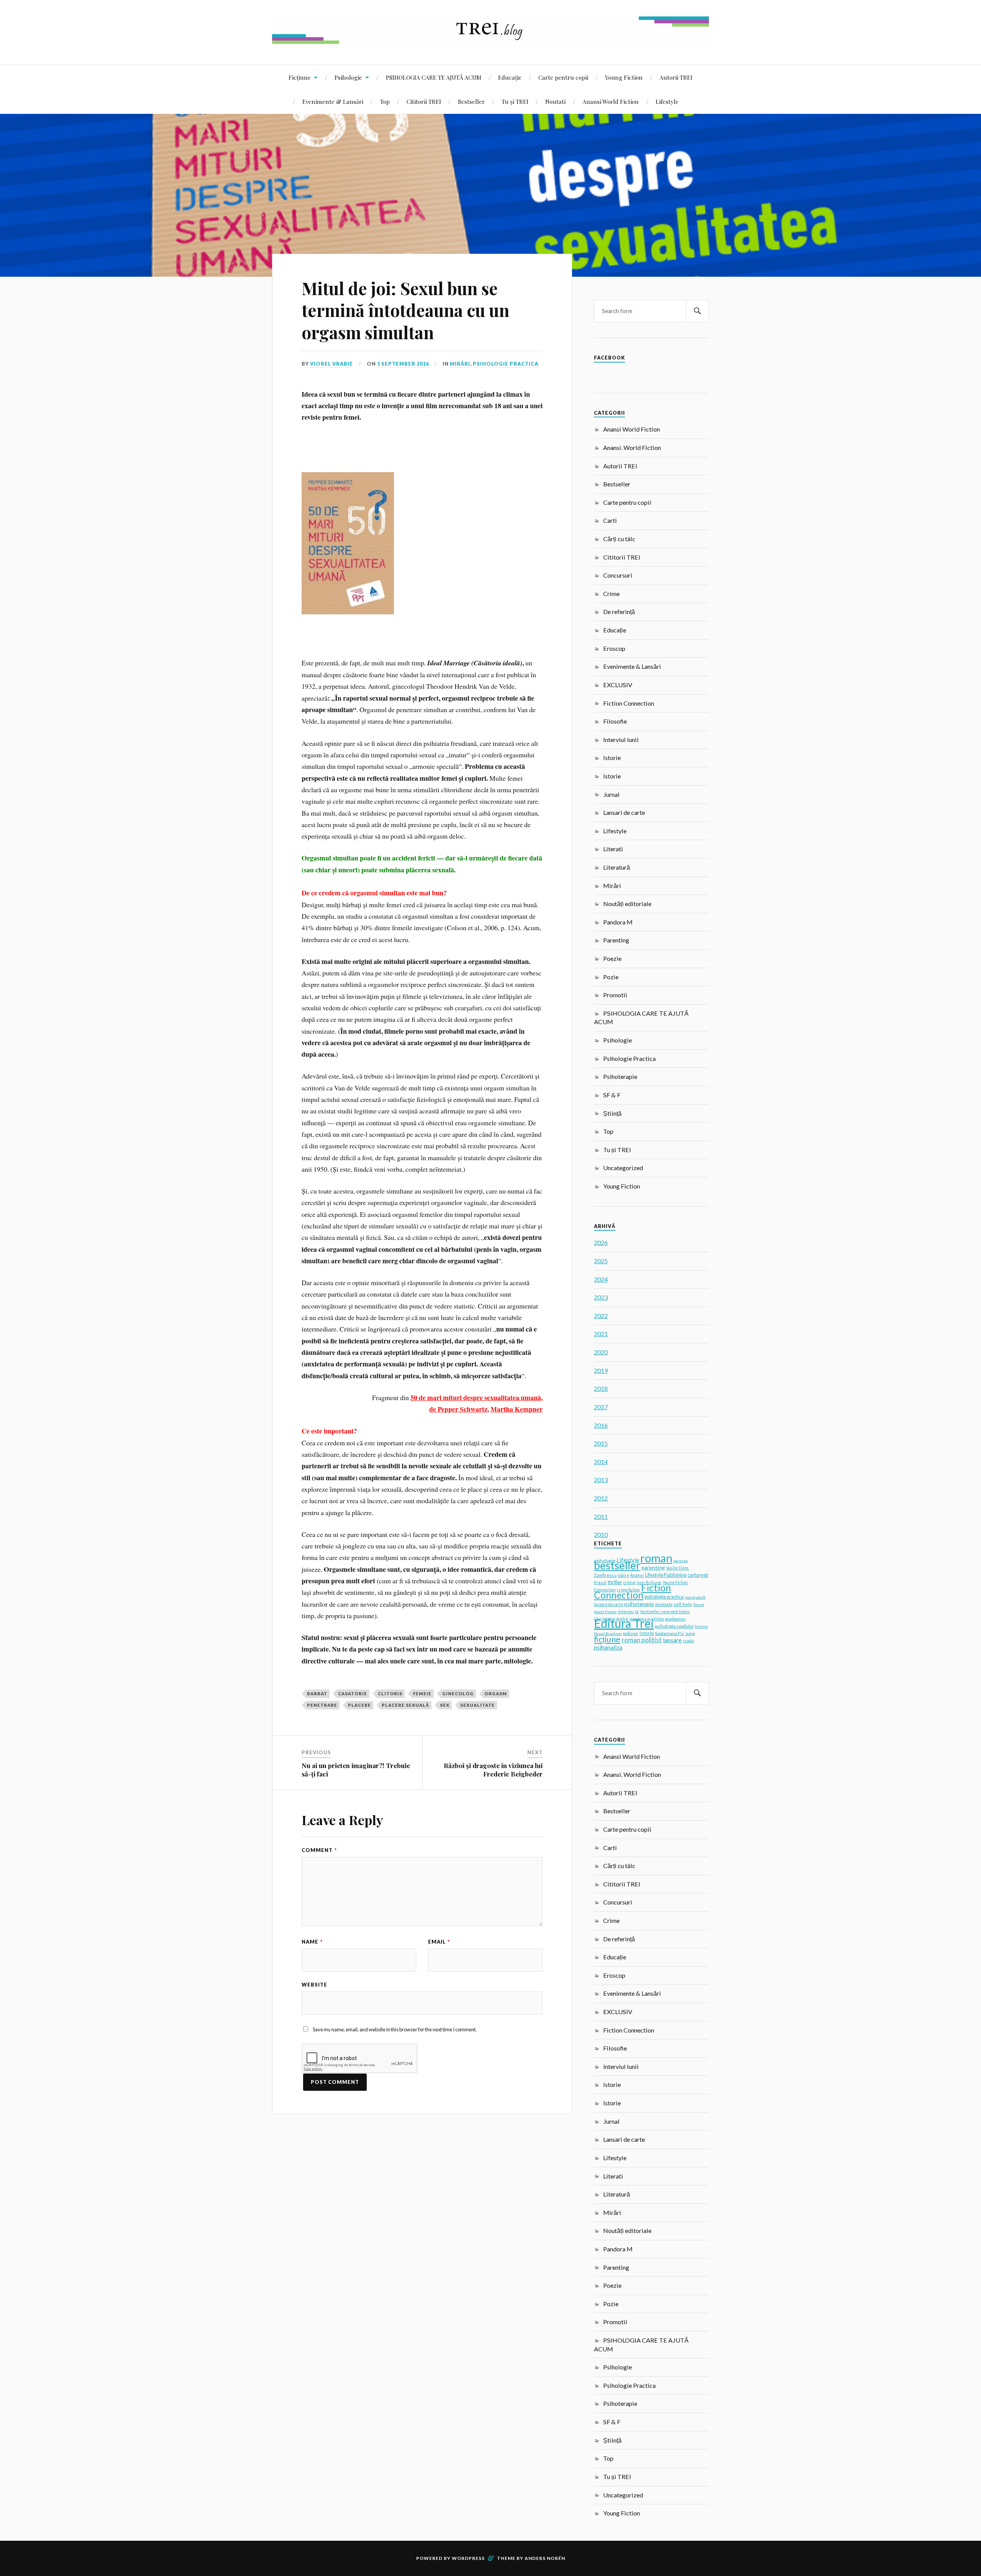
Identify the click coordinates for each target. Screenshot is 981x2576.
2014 (601, 1462)
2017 (601, 1407)
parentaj (681, 1561)
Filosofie (615, 721)
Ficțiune (300, 77)
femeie (422, 1694)
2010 (601, 1534)
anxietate (664, 1604)
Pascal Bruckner (608, 1634)
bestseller (617, 1565)
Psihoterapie (620, 1076)
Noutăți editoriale (627, 904)
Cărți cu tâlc (619, 539)
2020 (601, 1352)
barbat (317, 1694)
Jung (690, 1633)
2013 (601, 1480)
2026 (601, 1242)
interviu (626, 1611)
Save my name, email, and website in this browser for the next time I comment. (395, 2029)
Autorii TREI (676, 77)
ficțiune (607, 1639)
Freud (600, 1582)
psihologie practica (664, 1597)
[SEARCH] (697, 311)
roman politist (642, 1640)
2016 (601, 1425)
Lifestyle (667, 101)
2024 (601, 1279)
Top (385, 101)
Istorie (612, 758)
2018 (601, 1388)
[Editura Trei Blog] (490, 42)
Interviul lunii (621, 740)
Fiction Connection (629, 703)
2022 (601, 1316)
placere (359, 1705)
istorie (647, 1633)
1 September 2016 (403, 364)
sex (445, 1705)
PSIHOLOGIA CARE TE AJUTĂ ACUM (434, 77)
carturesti (698, 1575)
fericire (701, 1626)
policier (631, 1633)
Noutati (555, 101)
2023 (601, 1297)
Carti (610, 520)
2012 (601, 1498)
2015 (601, 1443)
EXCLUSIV (618, 685)
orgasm (496, 1694)
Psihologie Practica (506, 364)
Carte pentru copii (563, 77)
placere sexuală (405, 1705)
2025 (601, 1261)
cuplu (688, 1641)
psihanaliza (608, 1647)
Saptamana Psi (669, 1633)
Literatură (617, 867)
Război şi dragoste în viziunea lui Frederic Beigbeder (493, 1770)
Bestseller (471, 101)
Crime (611, 594)
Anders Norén (545, 2558)
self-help (683, 1604)
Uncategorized (623, 1168)
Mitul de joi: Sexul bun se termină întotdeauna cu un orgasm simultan (405, 310)
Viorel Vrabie (331, 364)
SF (637, 1612)
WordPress (468, 2558)
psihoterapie (639, 1604)
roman (656, 1558)
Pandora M (618, 922)
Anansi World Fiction (611, 101)
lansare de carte (609, 1604)
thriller (615, 1582)
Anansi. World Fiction (632, 447)
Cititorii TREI (424, 101)
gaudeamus (675, 1619)
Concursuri (618, 575)
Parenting (616, 940)
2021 (601, 1334)
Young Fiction (624, 77)
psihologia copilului (674, 1626)
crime (629, 1582)
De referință (619, 612)
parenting (653, 1567)
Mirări (460, 364)
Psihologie (348, 77)
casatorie (353, 1694)
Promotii (615, 995)
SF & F (612, 1095)
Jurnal (611, 794)
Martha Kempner (517, 1409)
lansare (672, 1640)
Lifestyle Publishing (666, 1575)
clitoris (390, 1694)
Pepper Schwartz (463, 1409)
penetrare (322, 1705)
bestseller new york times (665, 1611)
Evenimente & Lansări (333, 101)
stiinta (658, 1619)
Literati (613, 849)
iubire (623, 1575)
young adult (695, 1597)
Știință (612, 1113)
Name (312, 1942)
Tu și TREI (515, 101)
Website (314, 1985)
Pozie (611, 977)
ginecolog (458, 1694)
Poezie (612, 958)
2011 (601, 1516)
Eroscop (614, 648)
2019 (601, 1370)
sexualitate (477, 1705)
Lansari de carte (624, 812)
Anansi (637, 1575)
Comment (319, 1850)
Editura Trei (624, 1623)
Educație (510, 77)
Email (439, 1942)
